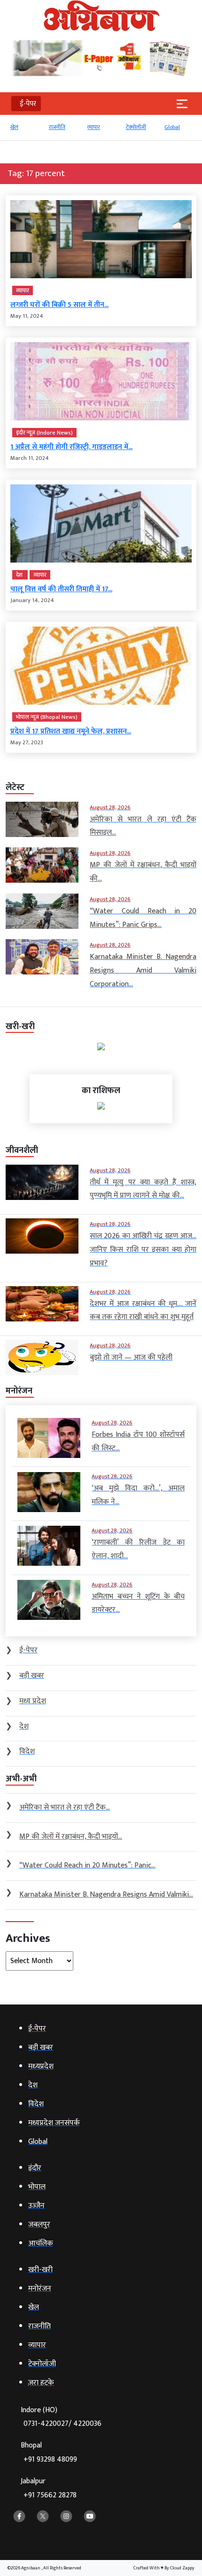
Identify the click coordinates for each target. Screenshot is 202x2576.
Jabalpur (49, 2488)
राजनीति (57, 127)
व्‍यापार (94, 127)
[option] (25, 131)
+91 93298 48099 (50, 2459)
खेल (14, 127)
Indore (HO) (61, 2417)
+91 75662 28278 (50, 2495)
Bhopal (49, 2452)
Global (172, 127)
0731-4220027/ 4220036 (62, 2424)
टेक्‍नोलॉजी (136, 127)
